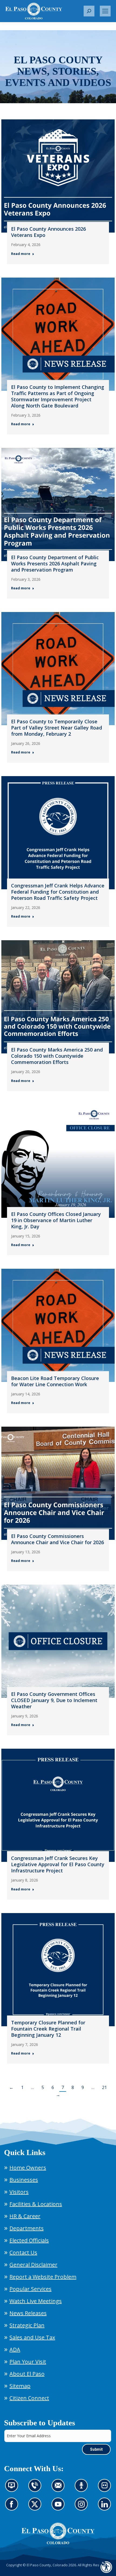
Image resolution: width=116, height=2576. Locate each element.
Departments (27, 2228)
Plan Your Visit (28, 2362)
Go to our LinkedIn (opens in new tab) (106, 2507)
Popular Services (30, 2289)
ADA (15, 2349)
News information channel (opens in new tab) (13, 2489)
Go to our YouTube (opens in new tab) (59, 2507)
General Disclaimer (33, 2265)
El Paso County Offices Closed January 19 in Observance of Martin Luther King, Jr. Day (56, 1220)
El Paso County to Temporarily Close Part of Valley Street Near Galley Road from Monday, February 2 (57, 728)
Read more (21, 254)
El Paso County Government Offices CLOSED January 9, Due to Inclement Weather (54, 1700)
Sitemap (20, 2386)
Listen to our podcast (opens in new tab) (83, 2489)
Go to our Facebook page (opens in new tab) (13, 2507)
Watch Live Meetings (36, 2301)
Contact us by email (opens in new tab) (60, 2489)
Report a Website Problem (43, 2277)
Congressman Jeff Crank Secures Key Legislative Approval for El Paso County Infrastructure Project (58, 1864)
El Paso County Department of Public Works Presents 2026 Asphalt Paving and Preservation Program (55, 563)
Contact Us (23, 2252)
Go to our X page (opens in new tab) (36, 2507)
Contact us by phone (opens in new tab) (36, 2489)
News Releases (28, 2313)
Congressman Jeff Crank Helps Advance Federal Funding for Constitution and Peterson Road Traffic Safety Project (58, 892)
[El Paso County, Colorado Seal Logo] (58, 2533)
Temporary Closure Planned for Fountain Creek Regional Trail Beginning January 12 (48, 2029)
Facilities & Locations (36, 2204)
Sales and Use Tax (32, 2337)
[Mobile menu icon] (105, 11)
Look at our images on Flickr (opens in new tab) (106, 2489)
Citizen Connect (29, 2398)
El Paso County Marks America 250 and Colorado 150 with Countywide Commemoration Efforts (57, 1056)
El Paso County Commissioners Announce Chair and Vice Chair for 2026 (57, 1539)
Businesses (24, 2180)
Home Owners (28, 2168)
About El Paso (27, 2374)
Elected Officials (29, 2240)
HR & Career (25, 2216)
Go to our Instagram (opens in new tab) (83, 2507)
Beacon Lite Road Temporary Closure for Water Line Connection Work (55, 1381)
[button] (89, 11)
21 (104, 2087)
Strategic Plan (27, 2325)
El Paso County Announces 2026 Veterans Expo (48, 232)
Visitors (19, 2192)
